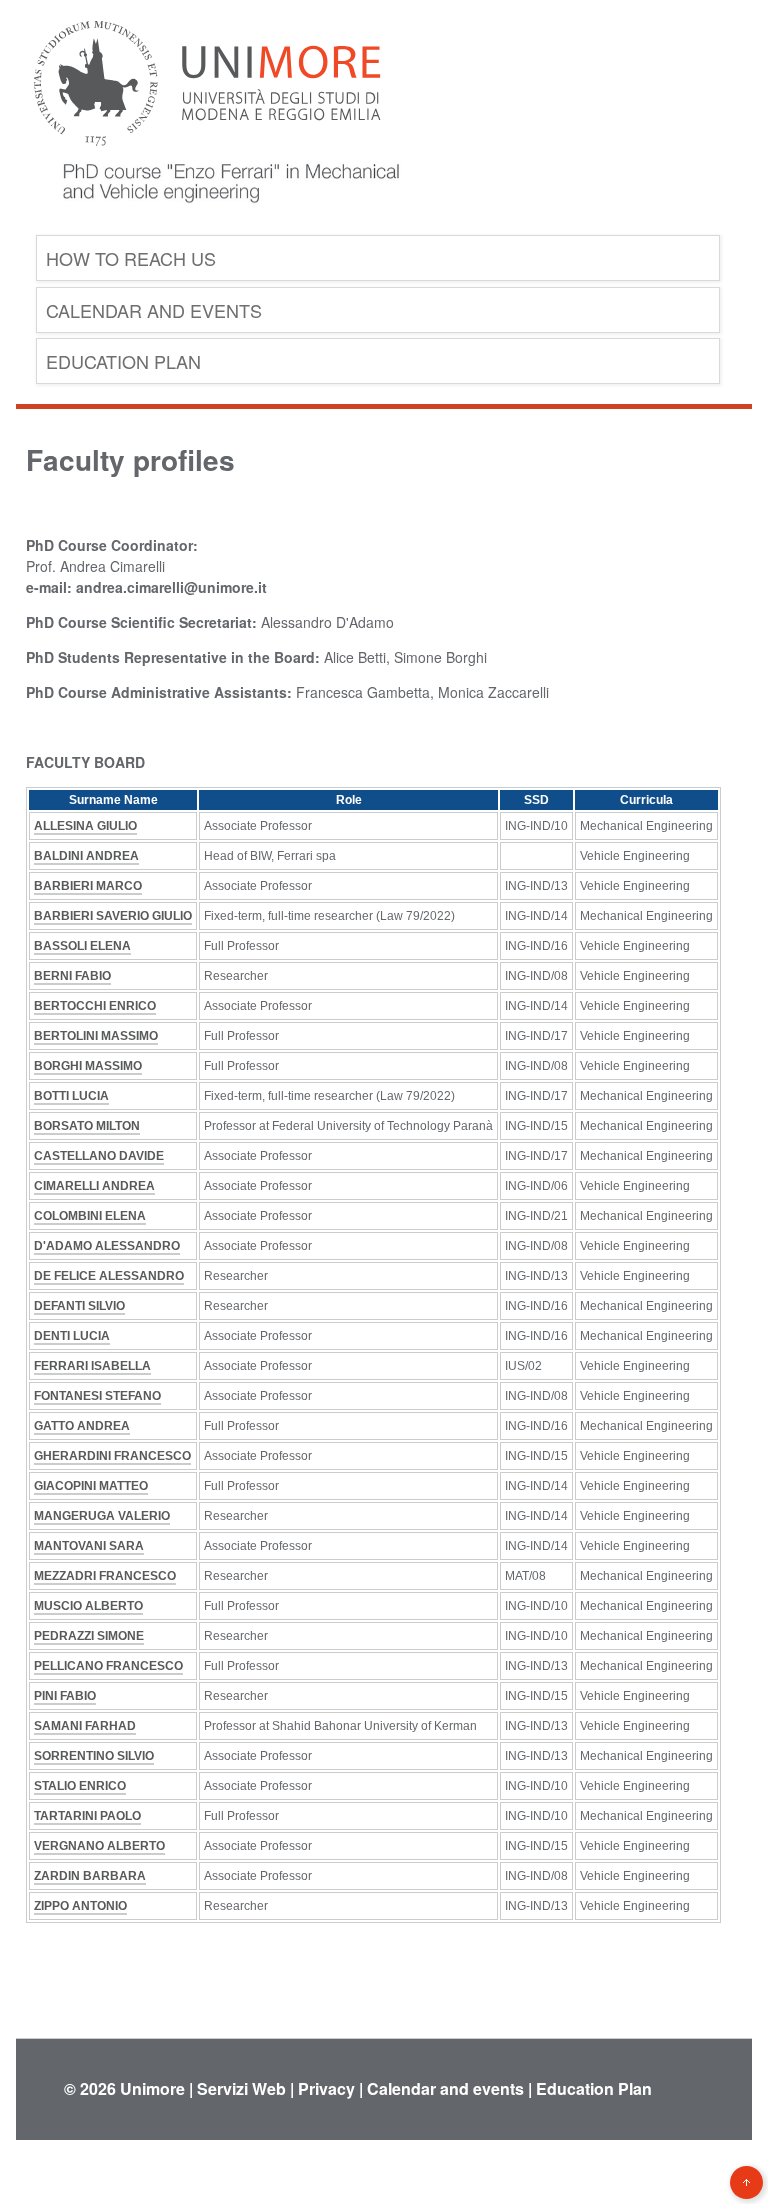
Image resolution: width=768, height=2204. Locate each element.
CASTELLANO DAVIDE (99, 1156)
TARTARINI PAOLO (87, 1816)
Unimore (152, 2088)
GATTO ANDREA (82, 1426)
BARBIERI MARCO (88, 886)
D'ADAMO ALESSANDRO (107, 1246)
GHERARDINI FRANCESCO (112, 1456)
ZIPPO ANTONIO (80, 1906)
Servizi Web (241, 2088)
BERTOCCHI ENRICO (95, 1006)
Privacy (326, 2088)
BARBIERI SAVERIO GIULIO (113, 916)
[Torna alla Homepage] (216, 218)
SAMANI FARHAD (85, 1726)
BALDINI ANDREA (86, 856)
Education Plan (123, 361)
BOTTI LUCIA (71, 1096)
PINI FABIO (65, 1696)
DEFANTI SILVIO (79, 1306)
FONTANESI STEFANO (97, 1396)
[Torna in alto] (746, 2182)
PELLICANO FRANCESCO (108, 1666)
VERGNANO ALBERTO (99, 1846)
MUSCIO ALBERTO (88, 1606)
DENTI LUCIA (72, 1336)
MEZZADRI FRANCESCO (105, 1576)
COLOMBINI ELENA (90, 1216)
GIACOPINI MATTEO (91, 1486)
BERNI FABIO (72, 976)
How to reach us (131, 258)
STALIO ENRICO (80, 1786)
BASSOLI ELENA (82, 946)
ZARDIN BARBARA (90, 1876)
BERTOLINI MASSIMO (96, 1036)
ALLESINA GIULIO (85, 826)
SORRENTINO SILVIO (94, 1756)
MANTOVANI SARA (89, 1546)
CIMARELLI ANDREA (94, 1186)
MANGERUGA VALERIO (102, 1516)
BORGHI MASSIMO (88, 1066)
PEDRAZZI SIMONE (89, 1636)
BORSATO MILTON (87, 1126)
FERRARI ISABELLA (92, 1366)
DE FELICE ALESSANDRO (109, 1276)
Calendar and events (154, 310)
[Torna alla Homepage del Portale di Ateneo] (207, 159)
